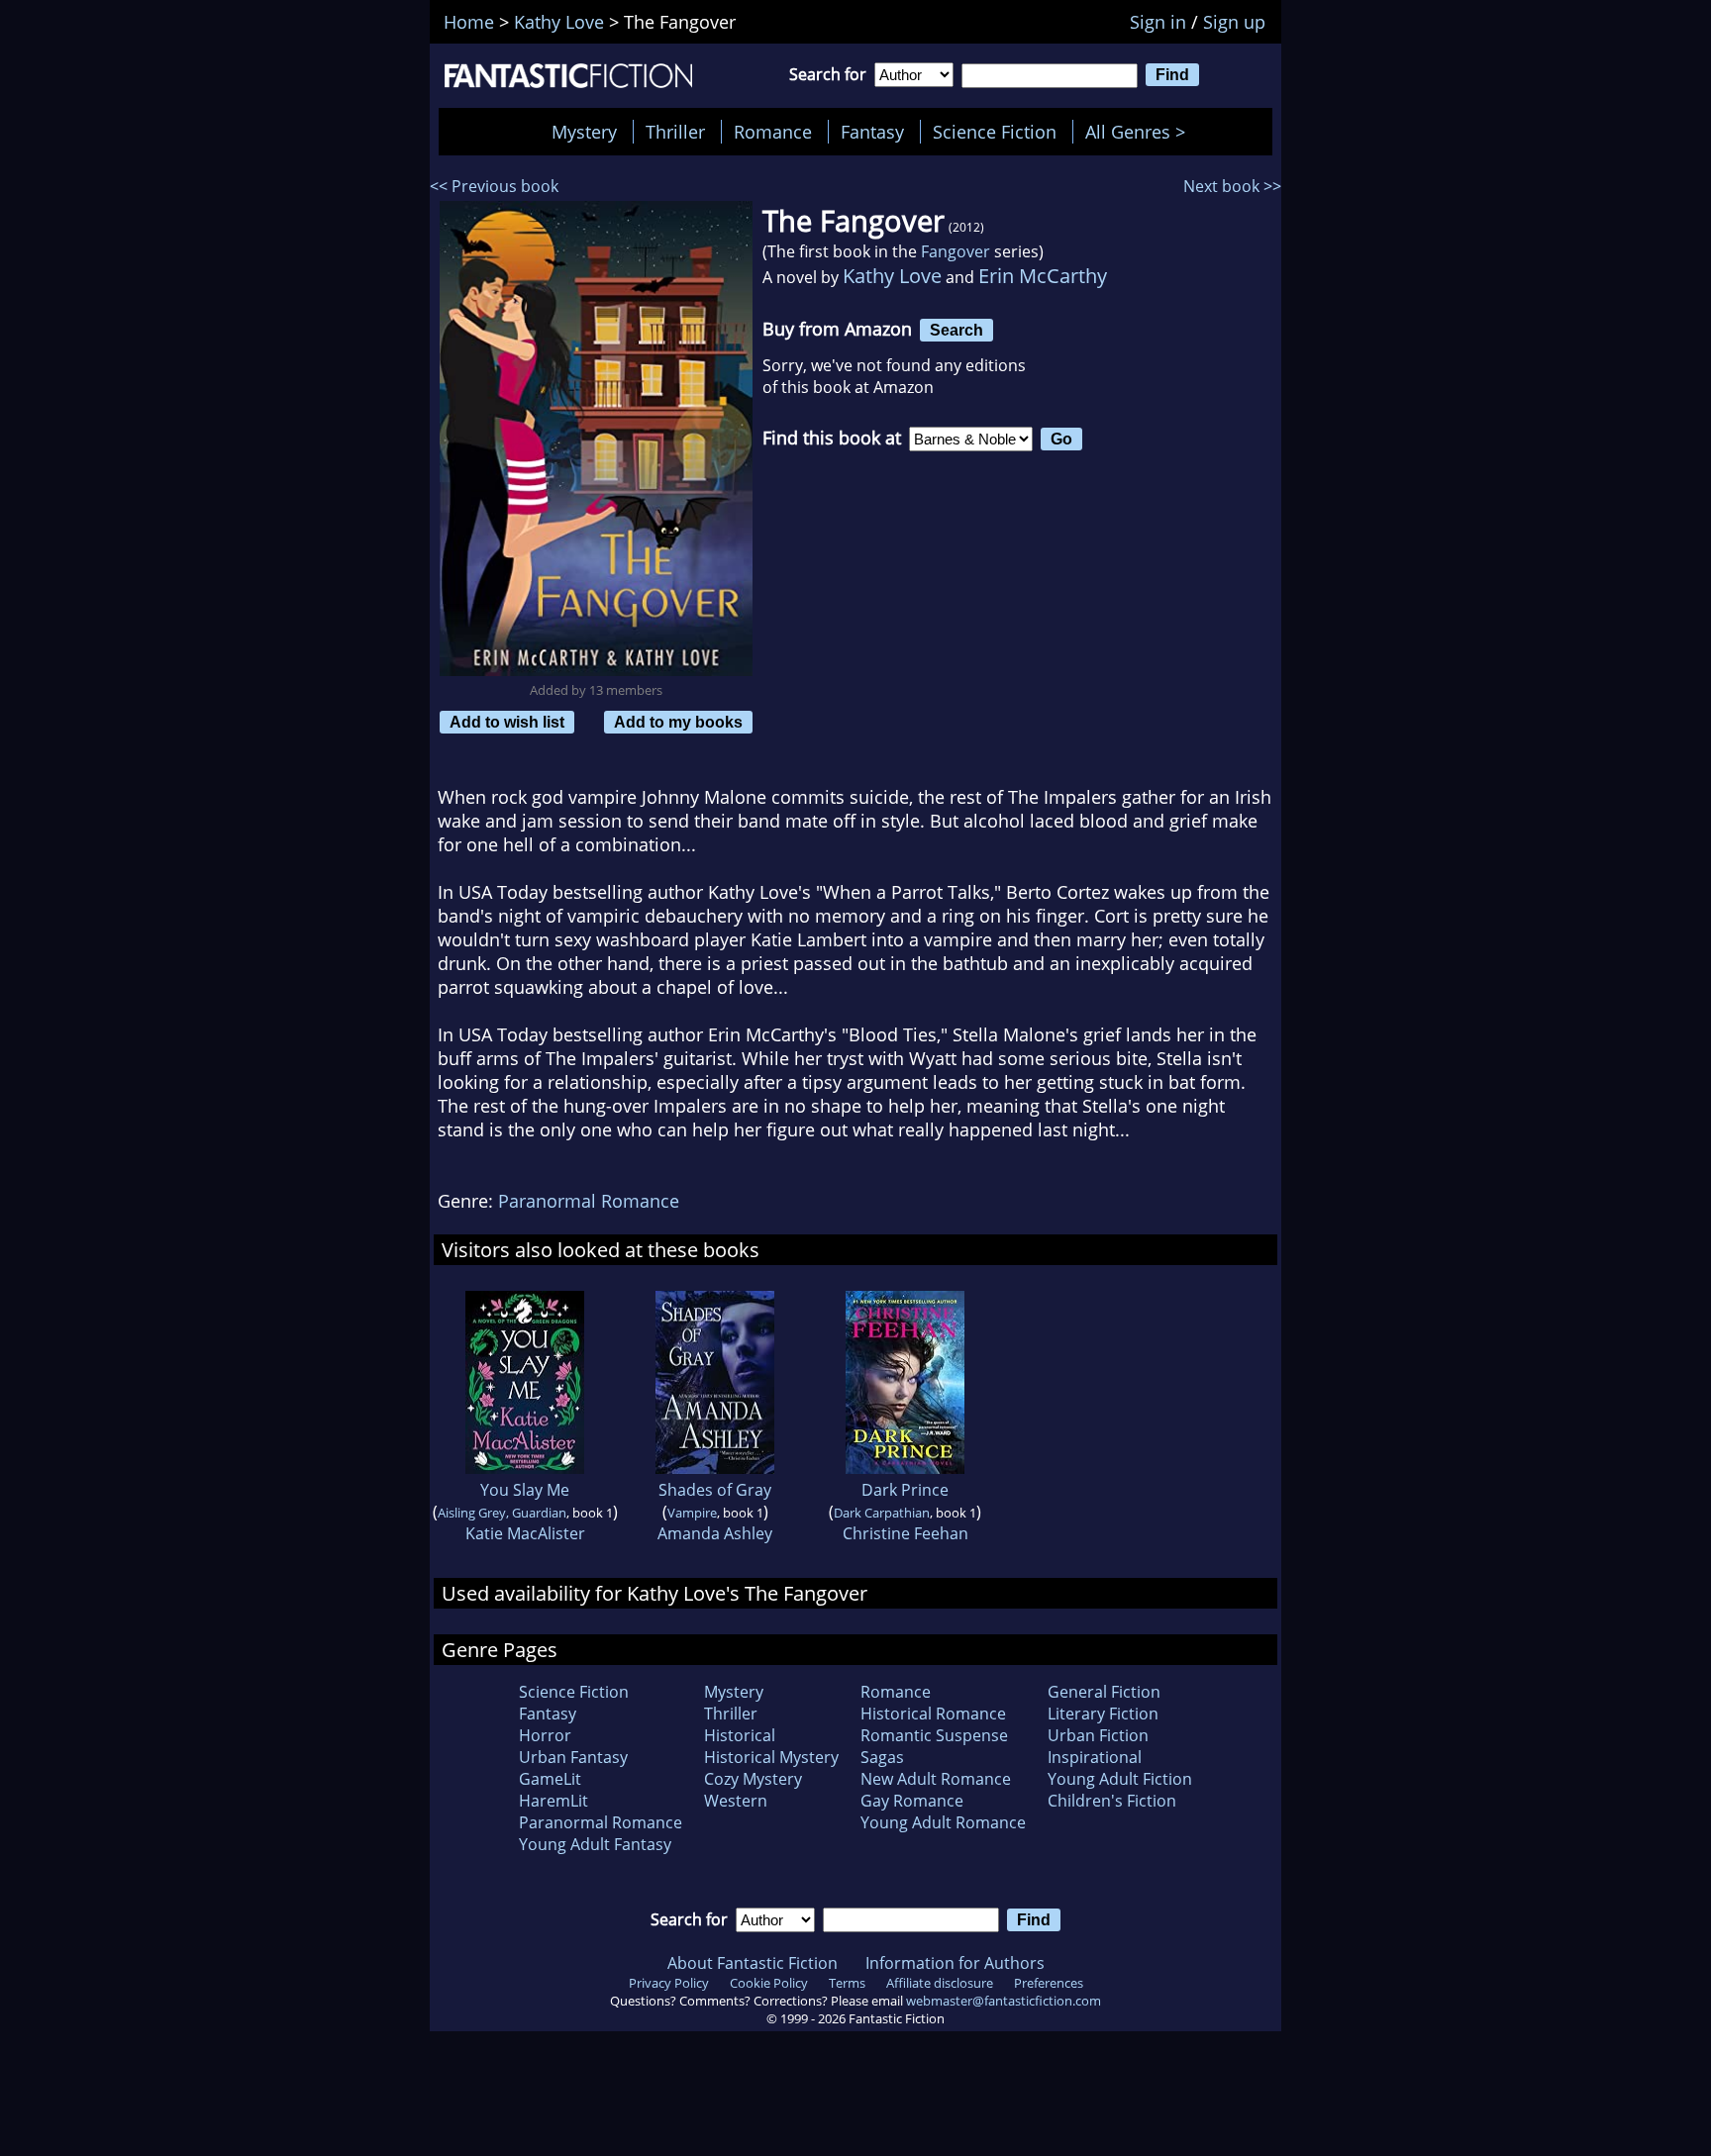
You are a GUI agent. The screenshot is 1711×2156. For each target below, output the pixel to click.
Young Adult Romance (943, 1822)
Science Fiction (995, 132)
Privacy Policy (669, 1983)
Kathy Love (892, 276)
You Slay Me (525, 1490)
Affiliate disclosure (940, 1983)
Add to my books (678, 722)
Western (736, 1801)
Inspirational (1095, 1757)
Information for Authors (955, 1963)
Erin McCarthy (1043, 276)
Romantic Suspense (934, 1735)
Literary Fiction (1103, 1714)
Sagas (882, 1757)
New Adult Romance (936, 1779)
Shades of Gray (715, 1490)
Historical (740, 1735)
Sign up (1234, 22)
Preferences (1049, 1983)
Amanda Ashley (715, 1533)
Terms (847, 1983)
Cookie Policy (769, 1983)
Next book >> (1232, 186)
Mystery (584, 132)
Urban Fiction (1098, 1735)
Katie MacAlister (525, 1533)
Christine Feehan (906, 1533)
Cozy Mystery (753, 1779)
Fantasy (872, 132)
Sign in (1158, 22)
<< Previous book (494, 186)
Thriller (675, 132)
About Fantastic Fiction (753, 1963)
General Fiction (1104, 1692)
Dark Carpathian (882, 1513)
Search (956, 330)
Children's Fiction (1112, 1801)
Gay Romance (912, 1801)
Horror (545, 1735)
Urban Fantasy (573, 1757)
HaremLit (554, 1801)
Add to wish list (507, 722)
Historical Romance (933, 1714)
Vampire (692, 1513)
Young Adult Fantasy (595, 1844)
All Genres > (1140, 132)
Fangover (956, 251)
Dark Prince (905, 1490)
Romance (773, 132)
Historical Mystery (771, 1757)
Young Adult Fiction (1120, 1779)
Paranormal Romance (589, 1201)
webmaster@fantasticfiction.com (1004, 2001)
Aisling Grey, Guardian (502, 1513)
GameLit (550, 1779)
